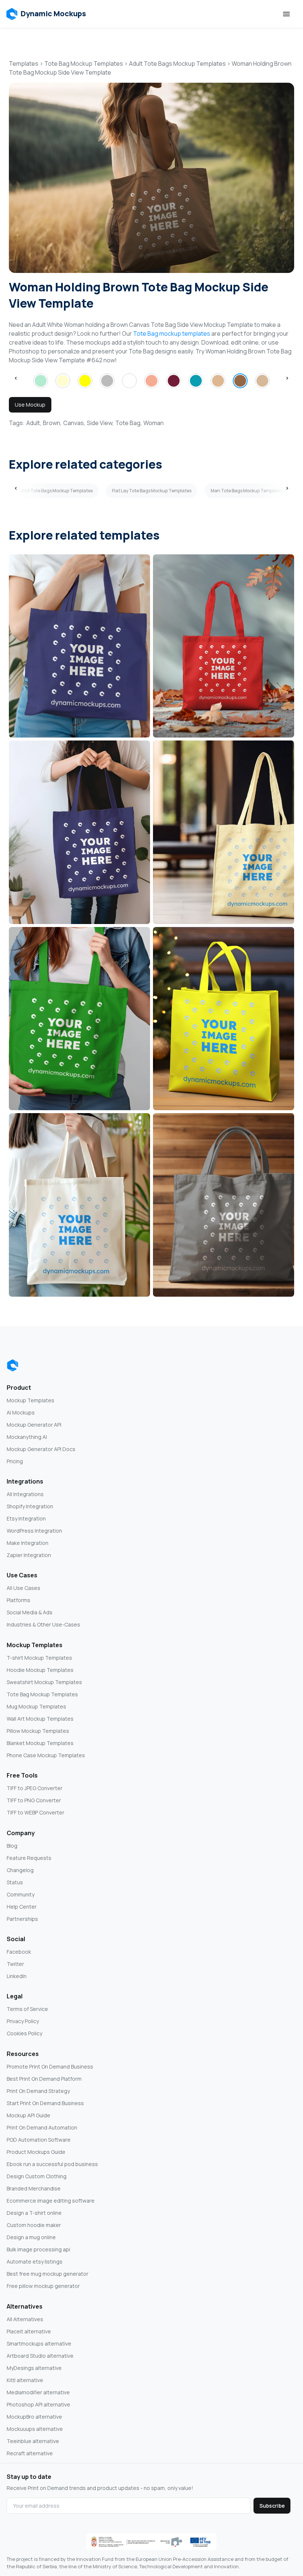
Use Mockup (30, 405)
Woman (154, 423)
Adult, (34, 423)
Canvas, (74, 423)
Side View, (100, 423)
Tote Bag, (129, 423)
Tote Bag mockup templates (172, 333)
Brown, (52, 423)
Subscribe (272, 2506)
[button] (46, 14)
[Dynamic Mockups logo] (13, 1365)
